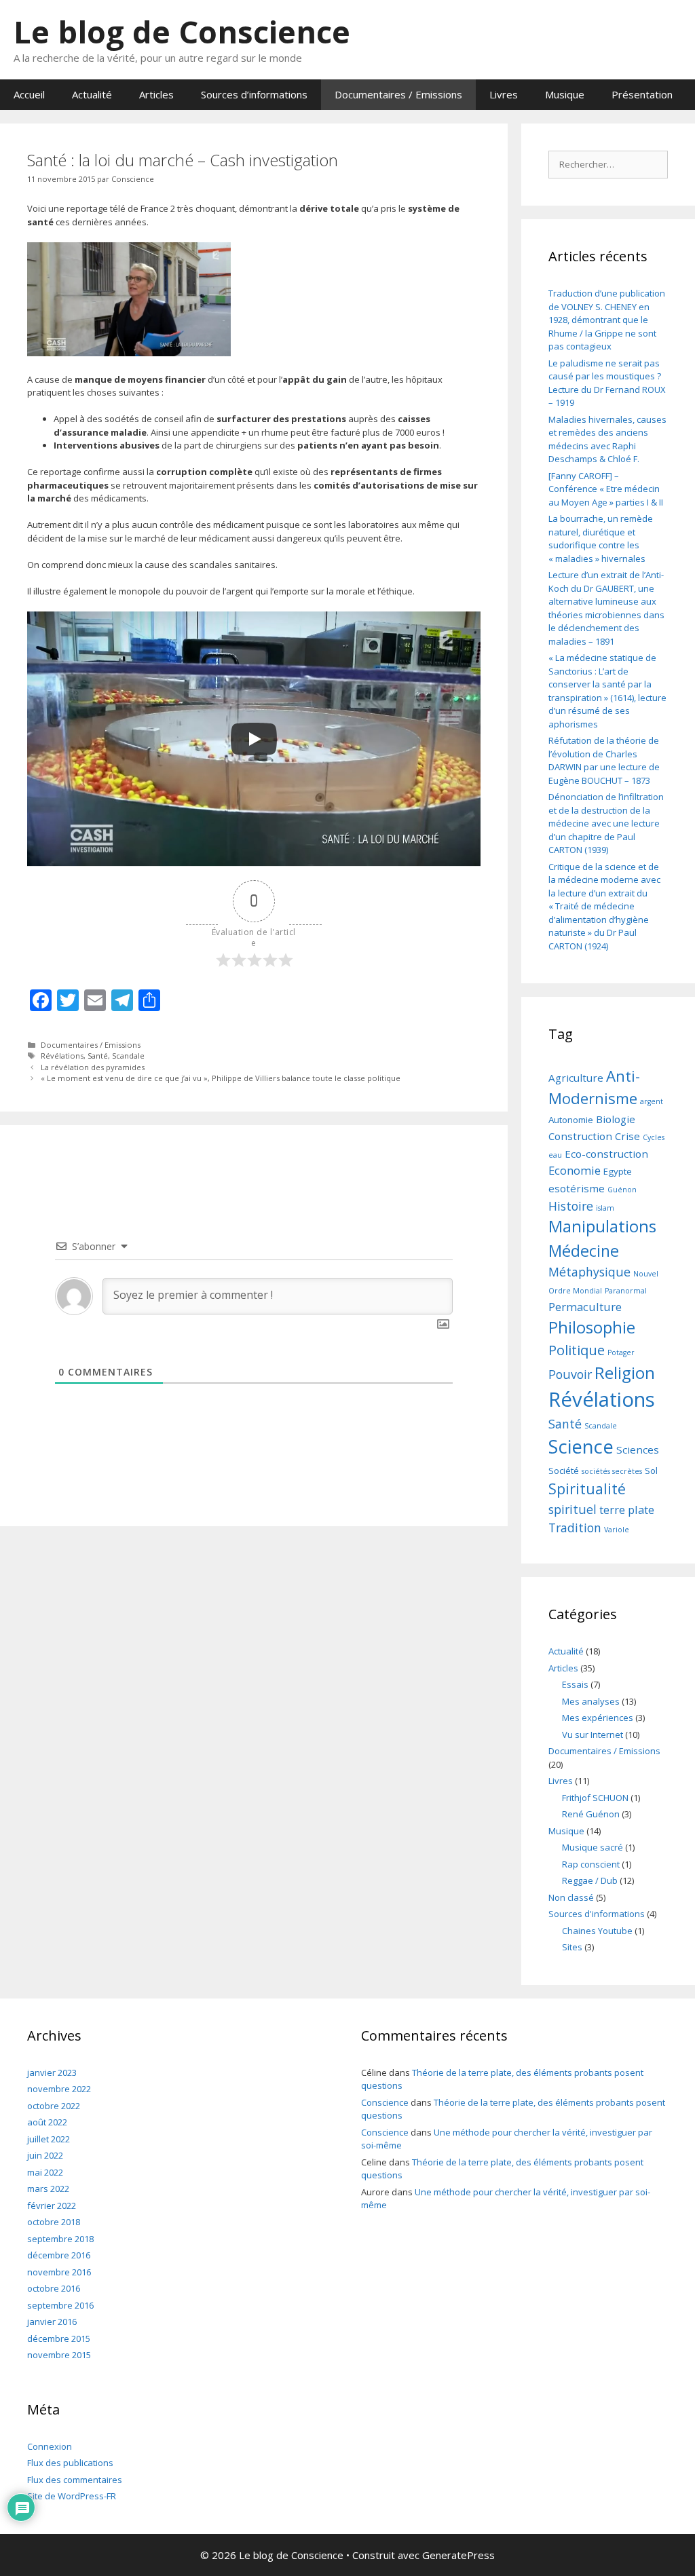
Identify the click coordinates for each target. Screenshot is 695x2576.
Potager (621, 1352)
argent (652, 1101)
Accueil (29, 94)
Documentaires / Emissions (398, 94)
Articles (156, 94)
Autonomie (571, 1120)
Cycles (654, 1137)
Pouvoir (570, 1374)
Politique (577, 1350)
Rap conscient (591, 1864)
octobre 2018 (54, 2222)
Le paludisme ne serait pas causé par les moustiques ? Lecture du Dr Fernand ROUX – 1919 (607, 383)
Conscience (385, 2102)
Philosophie (592, 1327)
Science (581, 1446)
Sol (651, 1471)
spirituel (572, 1509)
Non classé (571, 1897)
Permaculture (585, 1307)
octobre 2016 (54, 2288)
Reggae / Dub (590, 1880)
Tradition (575, 1528)
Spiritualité (587, 1489)
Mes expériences (598, 1718)
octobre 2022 (54, 2106)
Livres (504, 94)
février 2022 (52, 2205)
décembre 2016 (59, 2255)
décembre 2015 (59, 2338)
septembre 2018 (60, 2239)
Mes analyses (591, 1701)
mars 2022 (48, 2189)
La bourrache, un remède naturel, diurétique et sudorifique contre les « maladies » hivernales (601, 538)
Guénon (622, 1190)
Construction (580, 1136)
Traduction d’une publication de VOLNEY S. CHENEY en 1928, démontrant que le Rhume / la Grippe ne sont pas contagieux (607, 320)
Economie (575, 1170)
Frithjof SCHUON (595, 1798)
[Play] (254, 739)
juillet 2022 (49, 2139)
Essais (575, 1684)
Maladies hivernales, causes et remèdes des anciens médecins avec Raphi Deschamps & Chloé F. (607, 439)
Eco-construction (606, 1154)
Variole (617, 1530)
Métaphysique (589, 1272)
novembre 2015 (59, 2355)
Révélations (62, 1056)
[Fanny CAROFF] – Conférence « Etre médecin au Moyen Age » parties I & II (606, 489)
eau (555, 1155)
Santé (98, 1056)
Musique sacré (593, 1847)
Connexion (50, 2446)
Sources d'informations (597, 1914)
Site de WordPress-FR (72, 2496)
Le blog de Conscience (182, 32)
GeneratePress (458, 2555)
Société (564, 1471)
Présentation (642, 94)
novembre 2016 (59, 2272)
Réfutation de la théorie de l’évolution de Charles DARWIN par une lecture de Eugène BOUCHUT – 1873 (604, 760)
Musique (565, 94)
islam (605, 1208)
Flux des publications (70, 2463)
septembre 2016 (60, 2305)
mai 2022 (45, 2172)
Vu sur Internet (593, 1735)
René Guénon (591, 1814)
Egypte (618, 1171)
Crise (627, 1136)
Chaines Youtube (597, 1931)
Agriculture (576, 1078)
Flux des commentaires (75, 2480)
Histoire (571, 1206)
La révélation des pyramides (93, 1067)
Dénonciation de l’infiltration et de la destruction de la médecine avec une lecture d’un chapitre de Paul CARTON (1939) (606, 823)
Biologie (616, 1119)
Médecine (584, 1251)
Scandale (128, 1056)
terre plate (627, 1510)
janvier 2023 (52, 2072)
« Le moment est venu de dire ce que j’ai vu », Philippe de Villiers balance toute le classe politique (221, 1078)
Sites (572, 1947)
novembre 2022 (59, 2089)
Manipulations (602, 1226)
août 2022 (47, 2122)
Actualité (92, 94)
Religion (625, 1372)
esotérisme (577, 1188)
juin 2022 (45, 2155)
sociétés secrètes (612, 1471)
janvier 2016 (52, 2322)
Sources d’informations (254, 94)
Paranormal (626, 1291)
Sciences (638, 1450)
